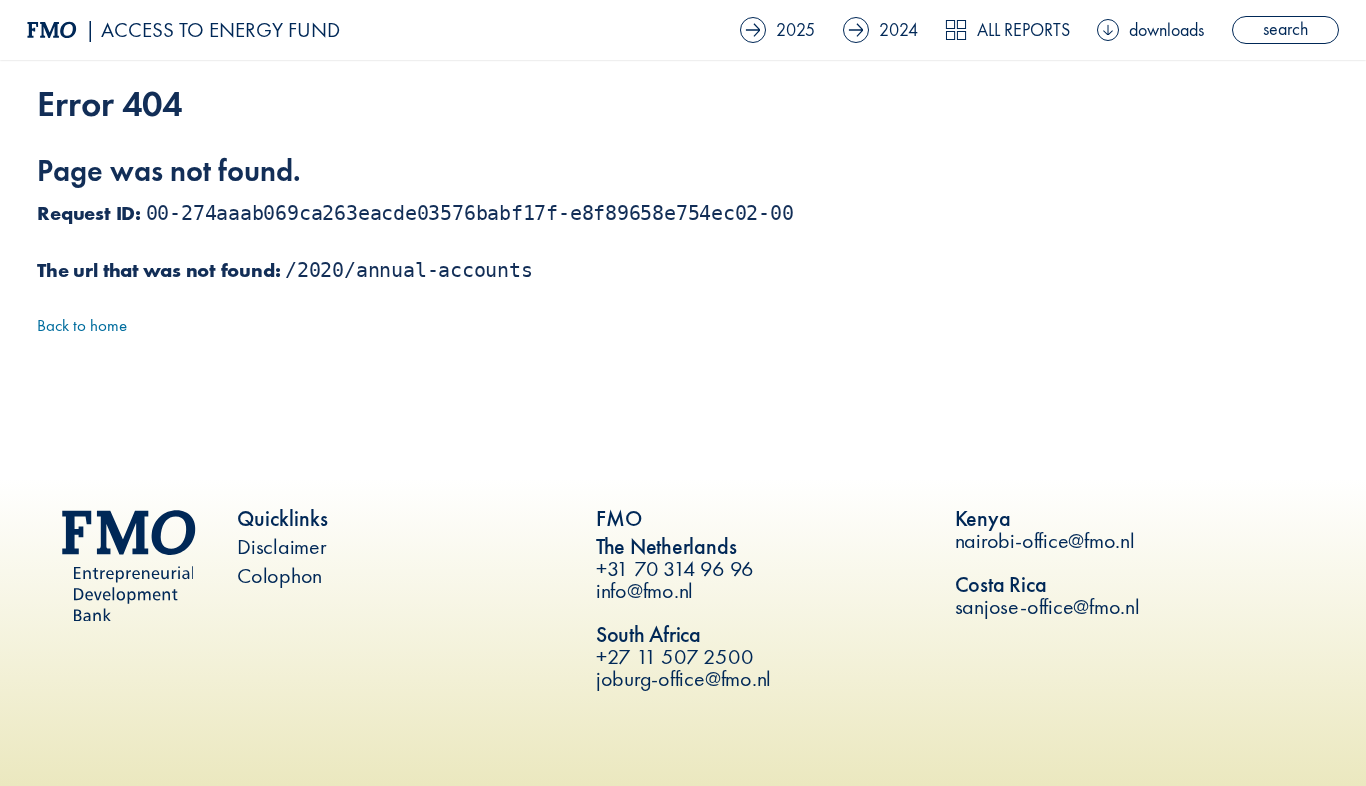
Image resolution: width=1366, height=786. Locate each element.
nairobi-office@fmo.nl (1045, 540)
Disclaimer (282, 546)
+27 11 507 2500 (674, 656)
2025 (795, 29)
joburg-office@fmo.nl (683, 678)
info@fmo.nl (644, 590)
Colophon (279, 575)
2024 (898, 29)
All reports (1023, 30)
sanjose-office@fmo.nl (1047, 606)
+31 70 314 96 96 (675, 568)
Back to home (82, 325)
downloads (1166, 30)
